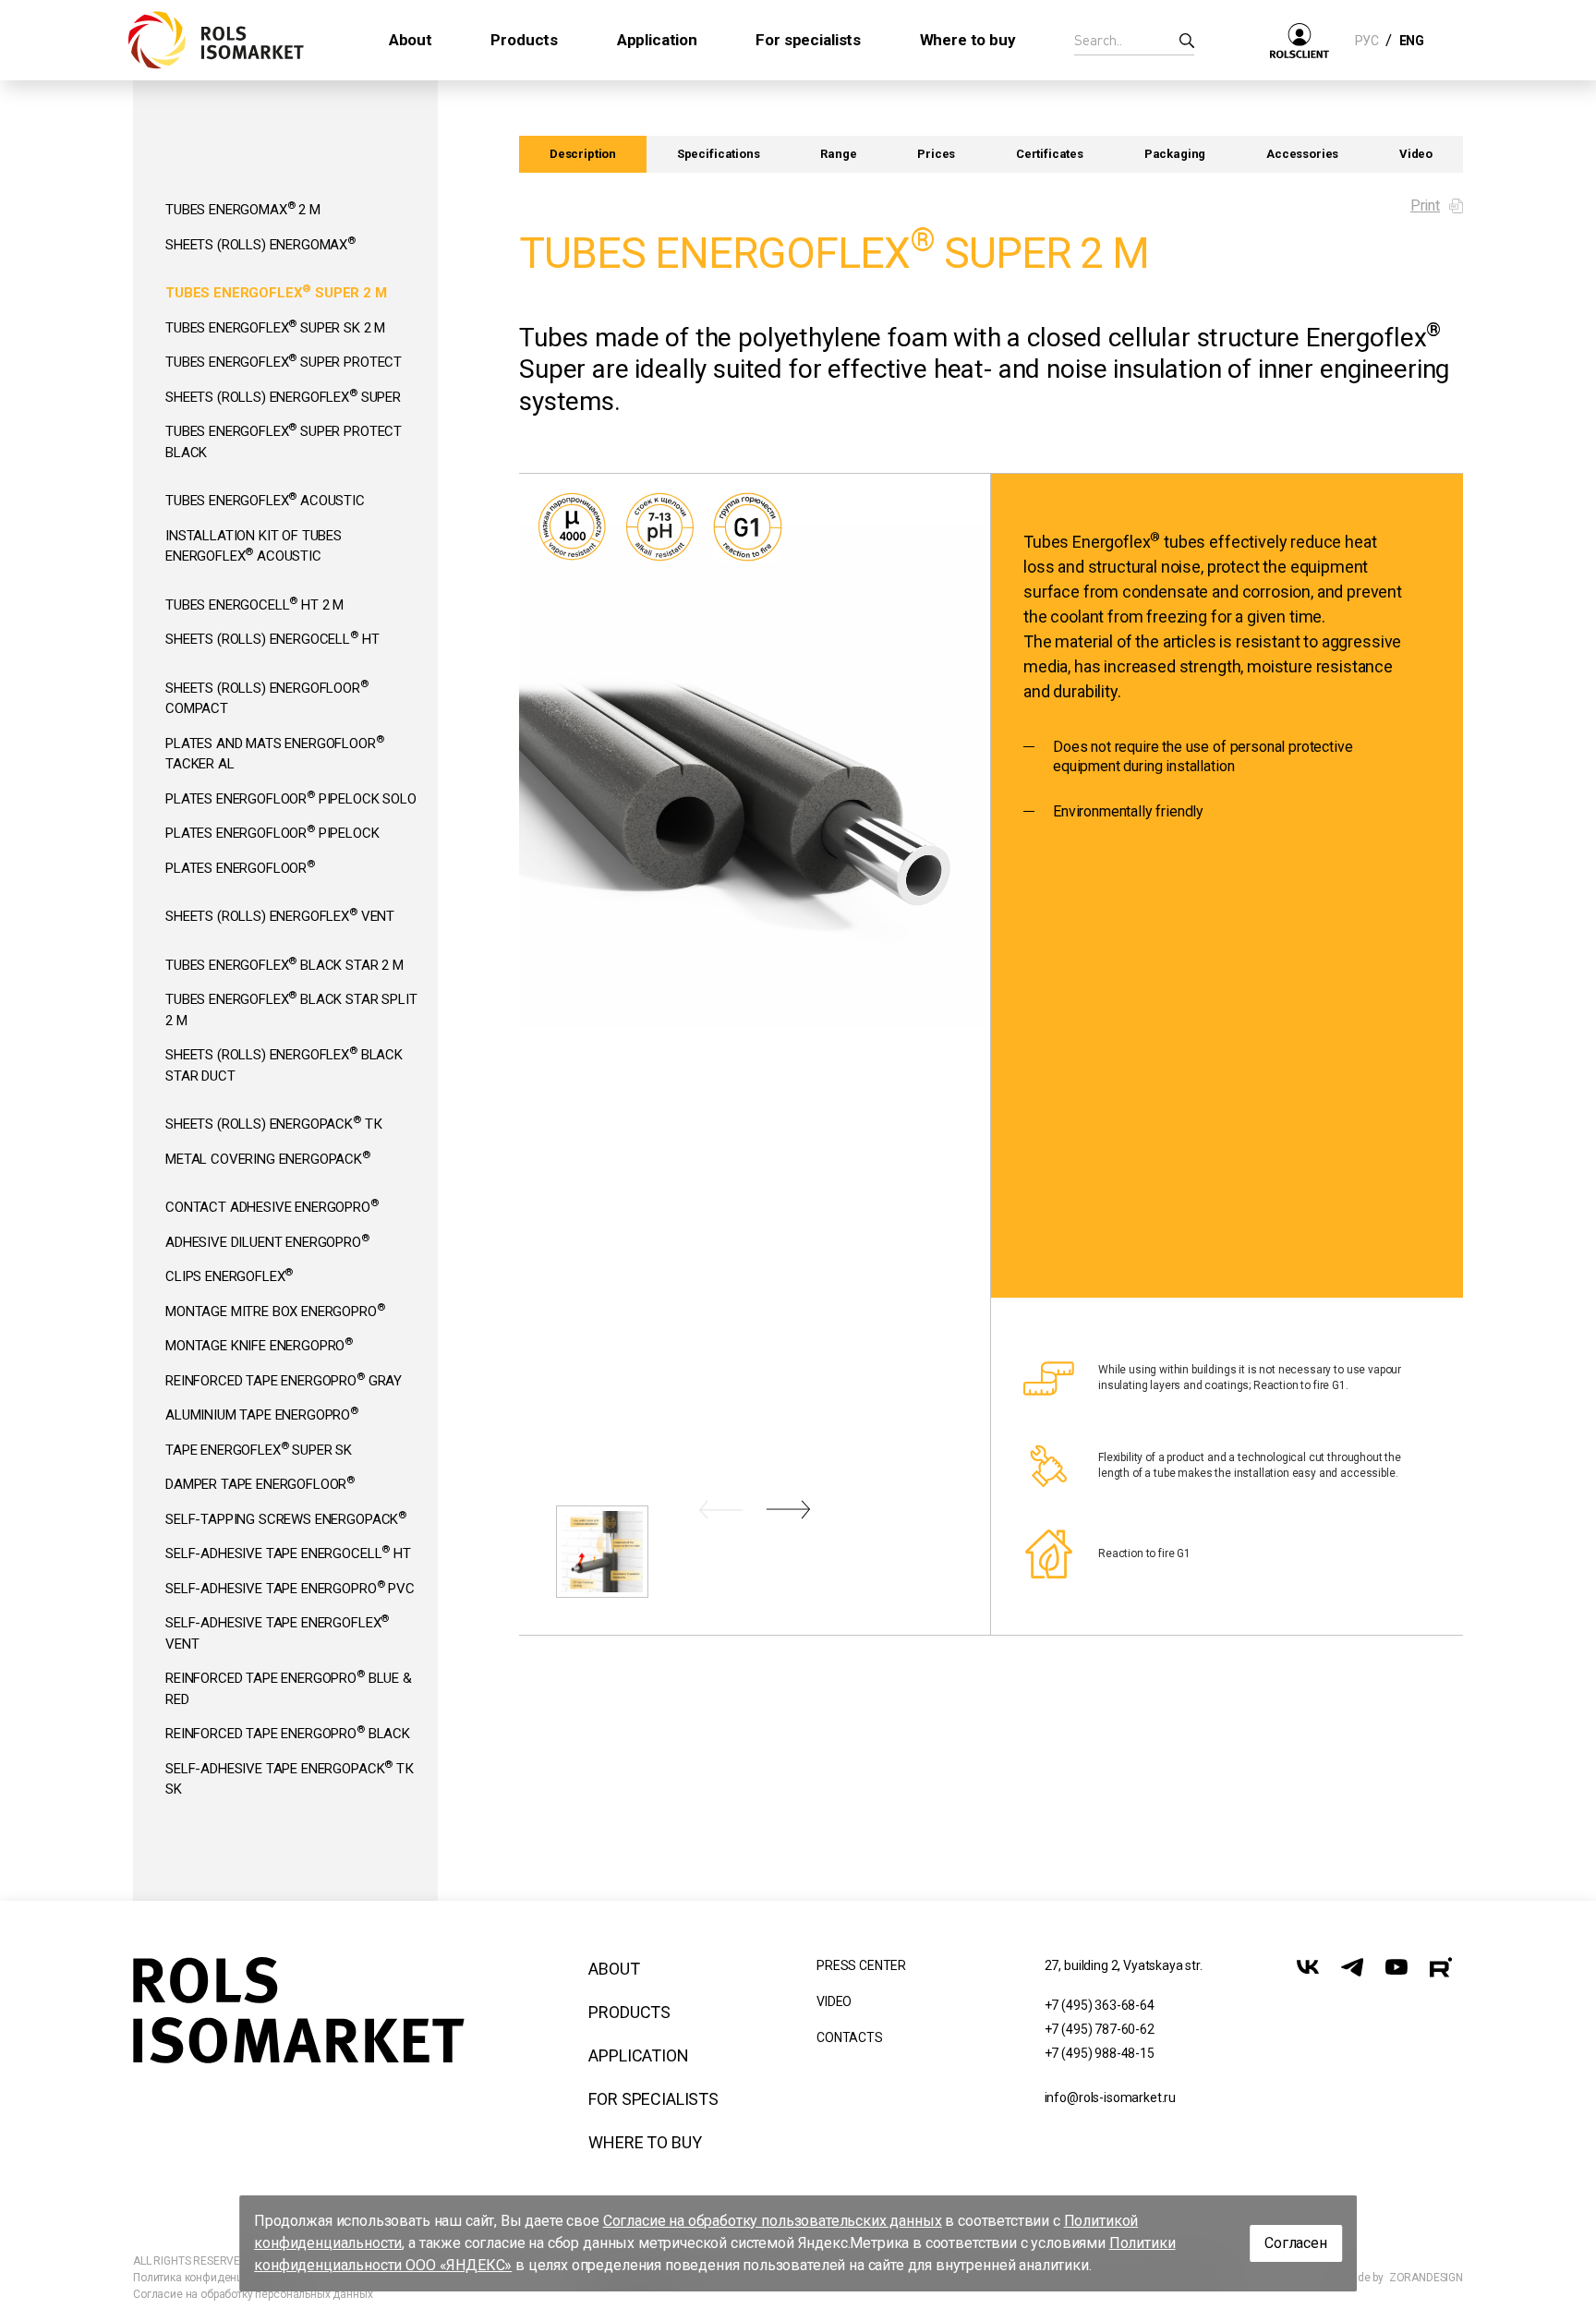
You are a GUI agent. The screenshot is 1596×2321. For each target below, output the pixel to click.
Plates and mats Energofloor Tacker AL (275, 753)
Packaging (1175, 154)
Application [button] (657, 40)
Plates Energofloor (240, 867)
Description (583, 154)
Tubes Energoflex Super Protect (284, 361)
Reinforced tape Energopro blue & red (289, 1687)
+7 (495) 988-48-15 (1100, 2053)
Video (1416, 154)
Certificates (1050, 154)
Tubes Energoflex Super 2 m (276, 292)
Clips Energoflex (229, 1275)
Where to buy (645, 2142)
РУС (1366, 41)
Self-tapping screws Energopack (286, 1518)
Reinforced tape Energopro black (288, 1733)
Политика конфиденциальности (215, 2278)
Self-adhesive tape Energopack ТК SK (290, 1778)
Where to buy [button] (968, 40)
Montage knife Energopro (259, 1345)
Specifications (719, 154)
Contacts (850, 2037)
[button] (721, 1510)
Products (629, 2012)
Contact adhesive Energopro (272, 1206)
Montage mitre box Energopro (275, 1311)
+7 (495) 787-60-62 (1100, 2029)
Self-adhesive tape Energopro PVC (290, 1588)
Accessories (1302, 154)
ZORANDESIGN (1426, 2278)
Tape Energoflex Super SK (259, 1449)
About (614, 1969)
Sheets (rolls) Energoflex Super (283, 396)
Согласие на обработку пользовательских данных (773, 2221)
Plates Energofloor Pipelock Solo (291, 798)
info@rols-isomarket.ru (1110, 2097)
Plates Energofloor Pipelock (272, 832)
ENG (1411, 41)
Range (838, 154)
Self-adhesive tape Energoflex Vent (277, 1632)
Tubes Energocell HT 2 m (254, 604)
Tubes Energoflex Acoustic (265, 500)
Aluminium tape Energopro (262, 1414)
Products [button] (524, 40)
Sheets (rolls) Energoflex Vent (280, 915)
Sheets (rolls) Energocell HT (272, 638)
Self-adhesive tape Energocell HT (288, 1553)
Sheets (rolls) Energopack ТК (273, 1123)
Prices (936, 154)
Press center (861, 1965)
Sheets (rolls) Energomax (260, 244)
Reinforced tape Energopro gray (284, 1380)
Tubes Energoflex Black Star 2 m (284, 964)
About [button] (411, 40)
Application (638, 2055)
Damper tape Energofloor (260, 1483)
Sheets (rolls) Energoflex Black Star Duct (284, 1064)
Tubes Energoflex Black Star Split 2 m (291, 1009)
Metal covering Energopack (268, 1158)
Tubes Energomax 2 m (243, 209)
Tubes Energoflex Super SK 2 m (275, 327)
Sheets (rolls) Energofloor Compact (267, 697)
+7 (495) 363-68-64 (1100, 2005)
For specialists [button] (808, 40)
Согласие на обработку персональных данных (253, 2294)
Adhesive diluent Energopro (267, 1241)
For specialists (653, 2099)
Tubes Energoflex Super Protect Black (284, 441)
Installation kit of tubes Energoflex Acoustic (254, 546)
